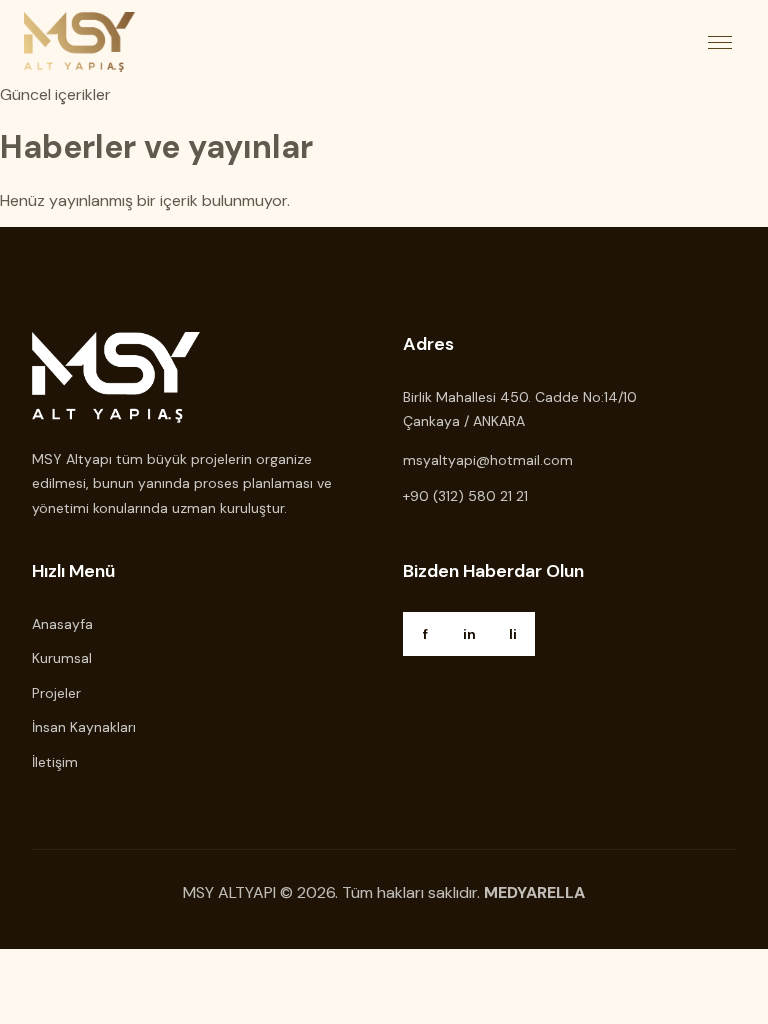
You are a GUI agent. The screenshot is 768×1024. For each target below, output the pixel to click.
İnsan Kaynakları (84, 727)
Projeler (56, 693)
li (513, 634)
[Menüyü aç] (720, 42)
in (469, 634)
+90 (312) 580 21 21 (465, 496)
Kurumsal (62, 658)
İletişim (55, 762)
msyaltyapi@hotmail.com (488, 460)
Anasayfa (62, 624)
